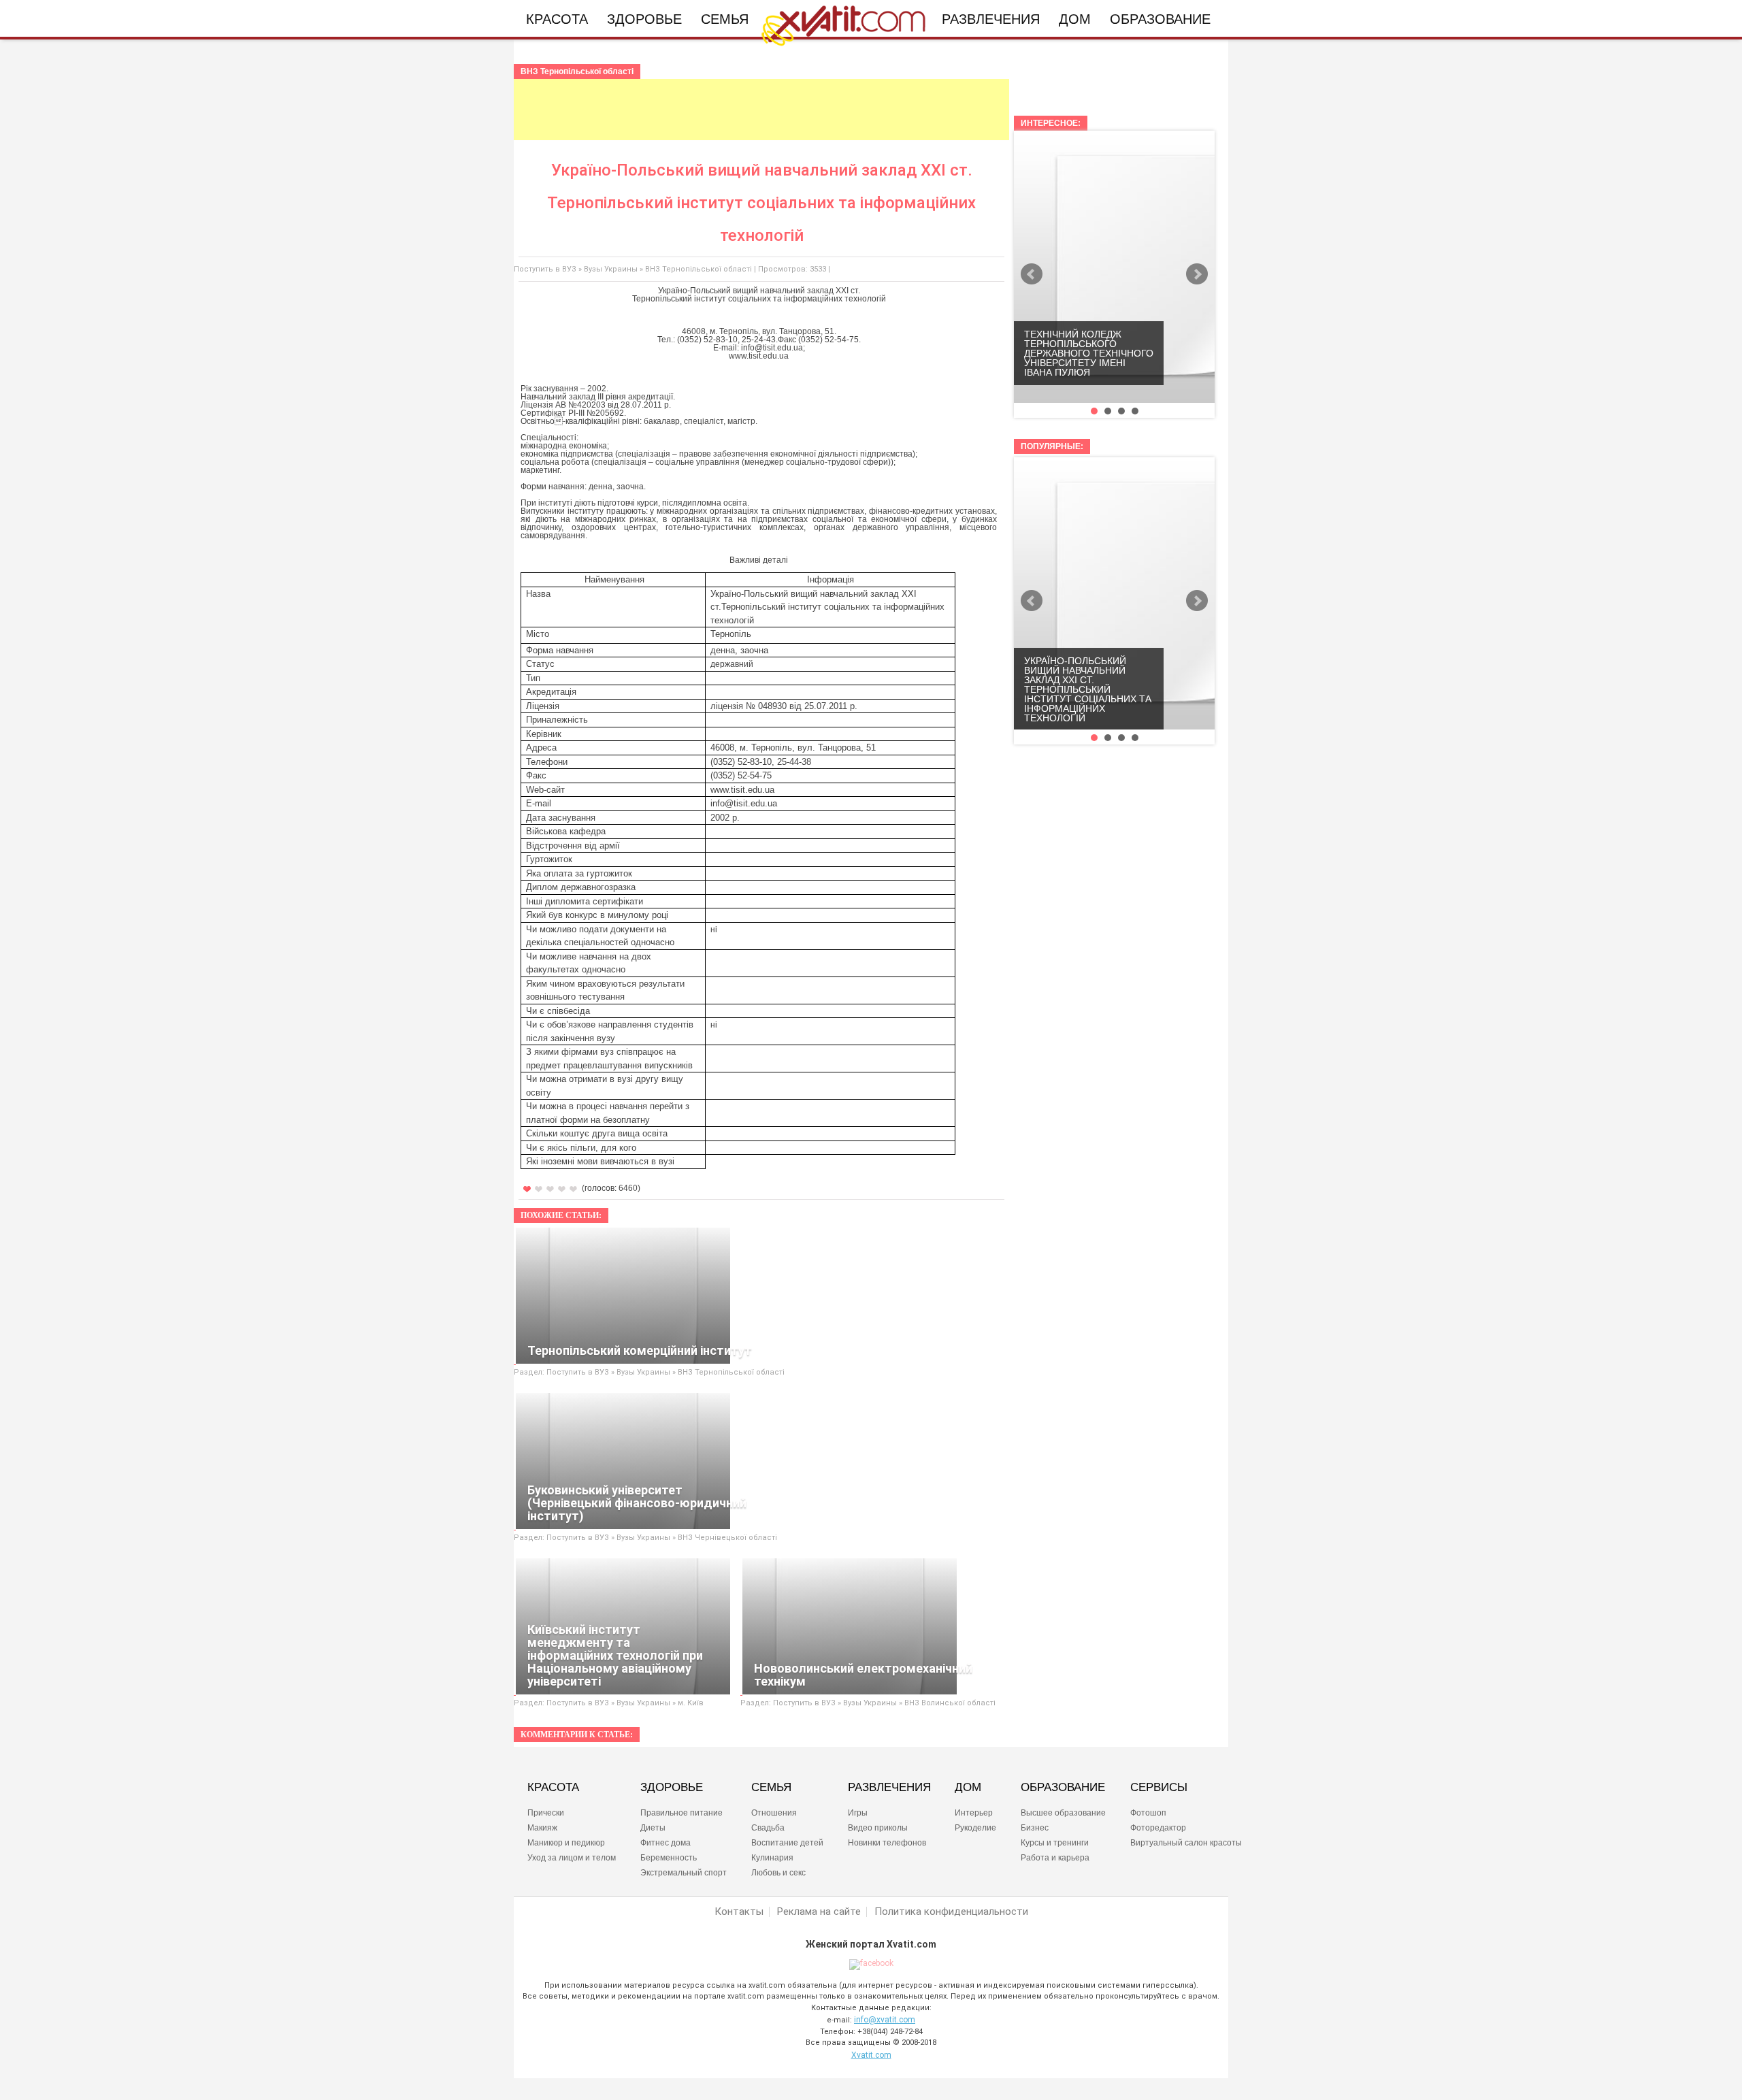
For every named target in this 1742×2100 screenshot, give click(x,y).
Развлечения (991, 19)
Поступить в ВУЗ (545, 269)
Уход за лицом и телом (572, 1858)
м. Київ (691, 1703)
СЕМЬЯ (771, 1788)
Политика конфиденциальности (951, 1912)
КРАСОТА (553, 1788)
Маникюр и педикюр (566, 1843)
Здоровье (644, 19)
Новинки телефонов (887, 1843)
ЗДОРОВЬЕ (672, 1788)
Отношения (774, 1813)
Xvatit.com (871, 2055)
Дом (1075, 19)
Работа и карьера (1055, 1858)
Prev (1032, 274)
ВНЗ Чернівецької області (727, 1538)
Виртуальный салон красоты (1186, 1843)
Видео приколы (878, 1828)
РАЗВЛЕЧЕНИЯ (889, 1788)
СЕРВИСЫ (1159, 1788)
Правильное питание (681, 1813)
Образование (1160, 19)
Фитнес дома (665, 1843)
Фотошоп (1148, 1813)
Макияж (542, 1828)
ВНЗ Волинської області (950, 1703)
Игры (858, 1813)
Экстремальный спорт (684, 1873)
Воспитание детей (787, 1843)
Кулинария (772, 1858)
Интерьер (974, 1813)
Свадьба (768, 1828)
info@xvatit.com (885, 2020)
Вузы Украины (611, 269)
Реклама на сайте (819, 1912)
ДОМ (968, 1788)
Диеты (653, 1828)
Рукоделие (975, 1828)
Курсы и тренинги (1055, 1843)
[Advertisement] (761, 110)
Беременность (669, 1858)
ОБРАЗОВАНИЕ (1063, 1788)
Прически (546, 1813)
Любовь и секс (778, 1873)
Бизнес (1035, 1828)
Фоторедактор (1158, 1828)
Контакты (739, 1912)
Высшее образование (1063, 1813)
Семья (725, 19)
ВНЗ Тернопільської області (699, 269)
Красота (557, 19)
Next (1197, 274)
